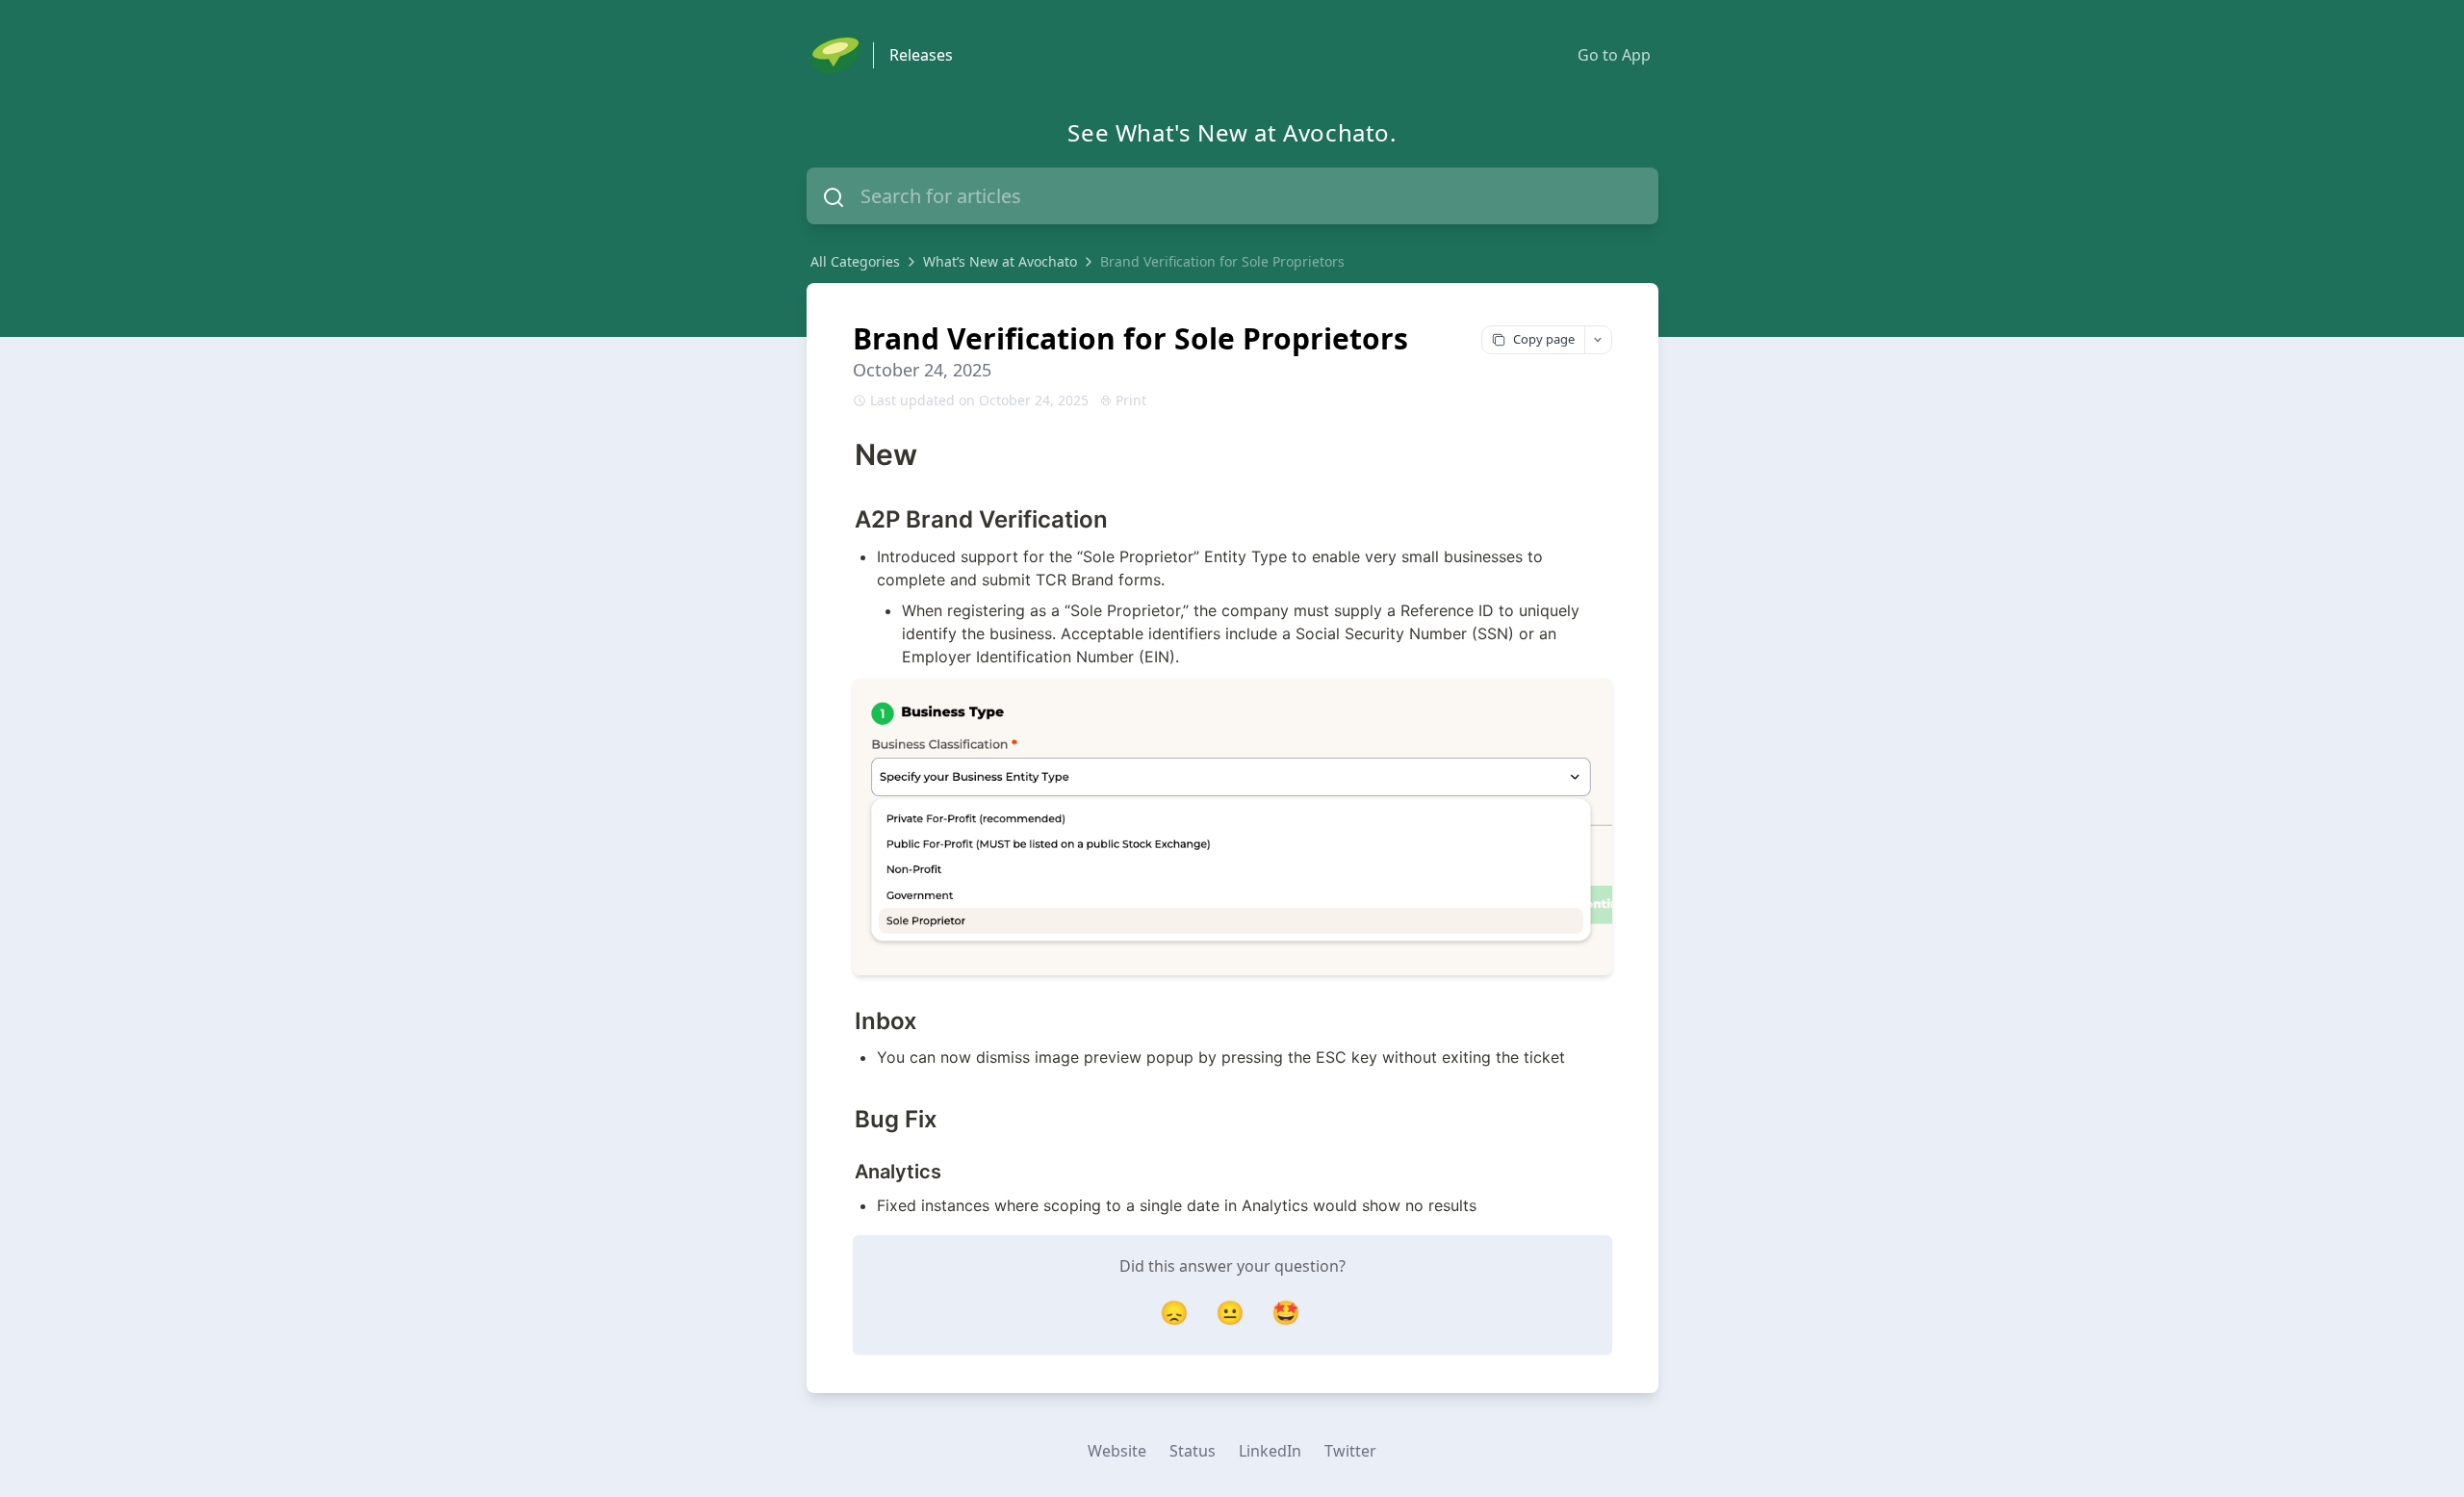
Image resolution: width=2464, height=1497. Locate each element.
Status (1193, 1451)
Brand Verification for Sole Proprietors (1222, 261)
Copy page (1544, 339)
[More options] (1598, 340)
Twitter (1350, 1451)
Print (1131, 400)
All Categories (855, 261)
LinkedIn (1270, 1451)
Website (1117, 1451)
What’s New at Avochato (1000, 261)
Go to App (1614, 55)
